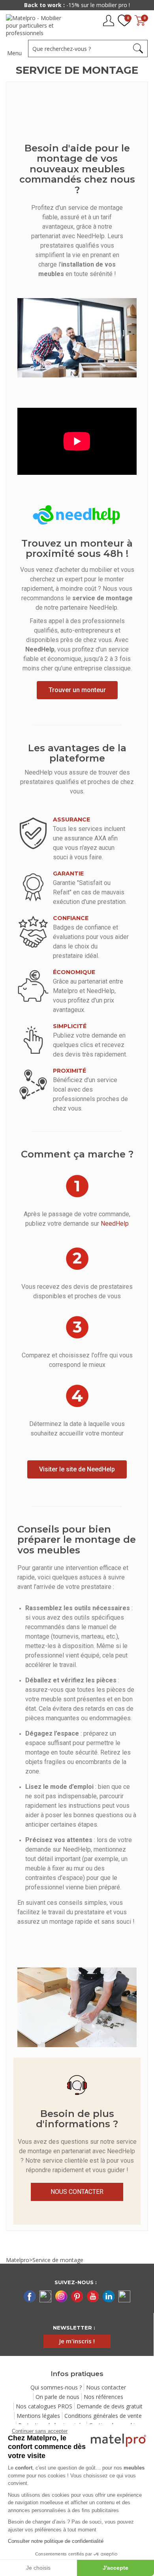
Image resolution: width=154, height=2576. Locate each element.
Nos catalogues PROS (44, 2406)
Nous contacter (106, 2387)
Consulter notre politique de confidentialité (56, 2541)
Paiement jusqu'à (77, 5)
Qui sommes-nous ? (56, 2387)
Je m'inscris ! (77, 2341)
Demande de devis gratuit (110, 2406)
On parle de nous (57, 2397)
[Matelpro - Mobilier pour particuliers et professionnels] (37, 25)
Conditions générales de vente (103, 2416)
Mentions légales (38, 2416)
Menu (14, 53)
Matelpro (18, 2260)
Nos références (103, 2397)
